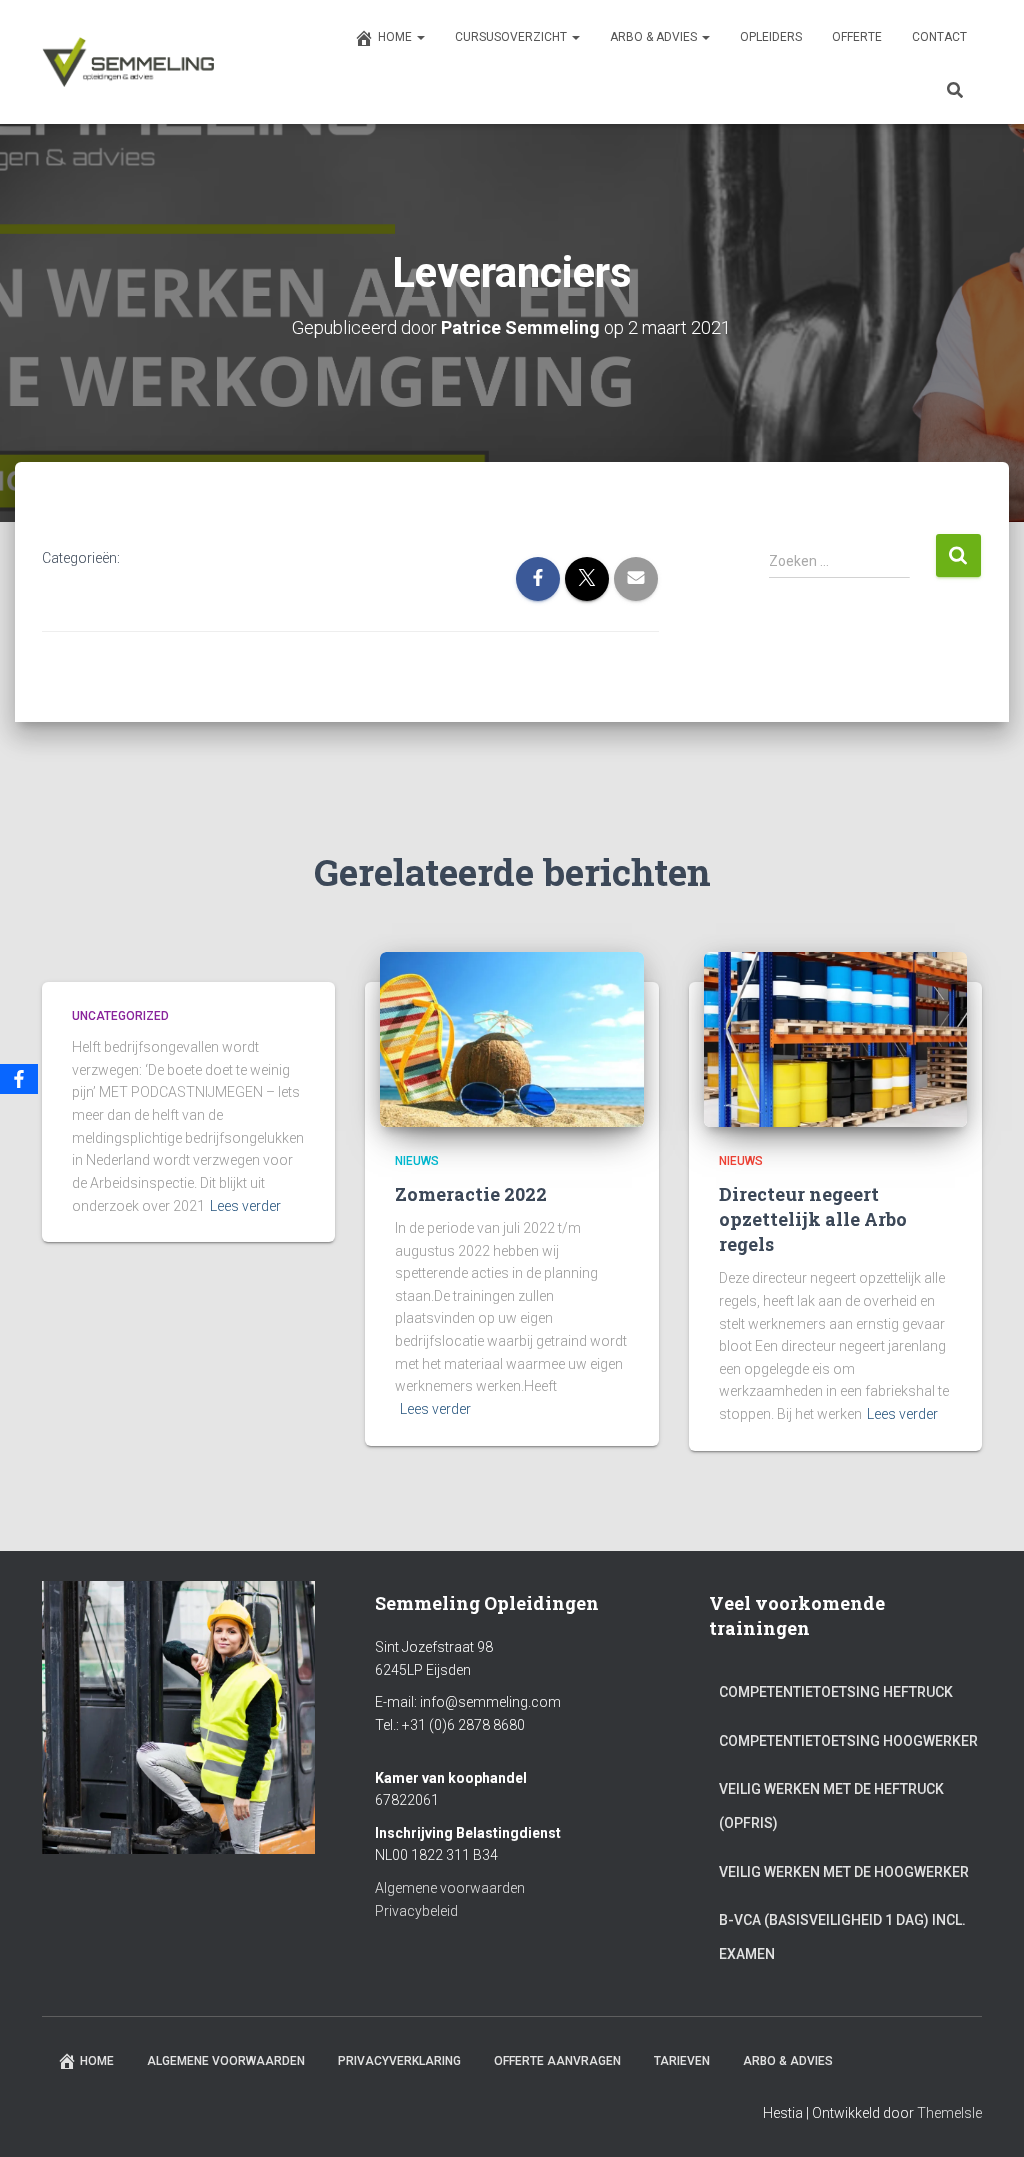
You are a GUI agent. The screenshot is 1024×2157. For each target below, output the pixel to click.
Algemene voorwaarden (450, 1888)
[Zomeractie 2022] (511, 1038)
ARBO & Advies (655, 37)
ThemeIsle (949, 2113)
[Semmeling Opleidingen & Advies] (128, 62)
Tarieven (682, 2061)
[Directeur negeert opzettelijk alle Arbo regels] (835, 1038)
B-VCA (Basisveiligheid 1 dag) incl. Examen (842, 1937)
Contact (939, 37)
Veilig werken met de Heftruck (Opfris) (831, 1806)
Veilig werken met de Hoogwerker (844, 1872)
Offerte (857, 37)
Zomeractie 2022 (471, 1194)
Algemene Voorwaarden (226, 2061)
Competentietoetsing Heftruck (836, 1692)
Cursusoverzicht (512, 37)
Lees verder (245, 1206)
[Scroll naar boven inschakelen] (984, 2117)
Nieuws (417, 1161)
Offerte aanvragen (557, 2061)
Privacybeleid (416, 1911)
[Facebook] (19, 1079)
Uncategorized (120, 1016)
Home (396, 37)
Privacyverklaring (399, 2061)
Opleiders (771, 37)
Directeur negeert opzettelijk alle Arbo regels (813, 1219)
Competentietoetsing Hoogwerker (848, 1741)
